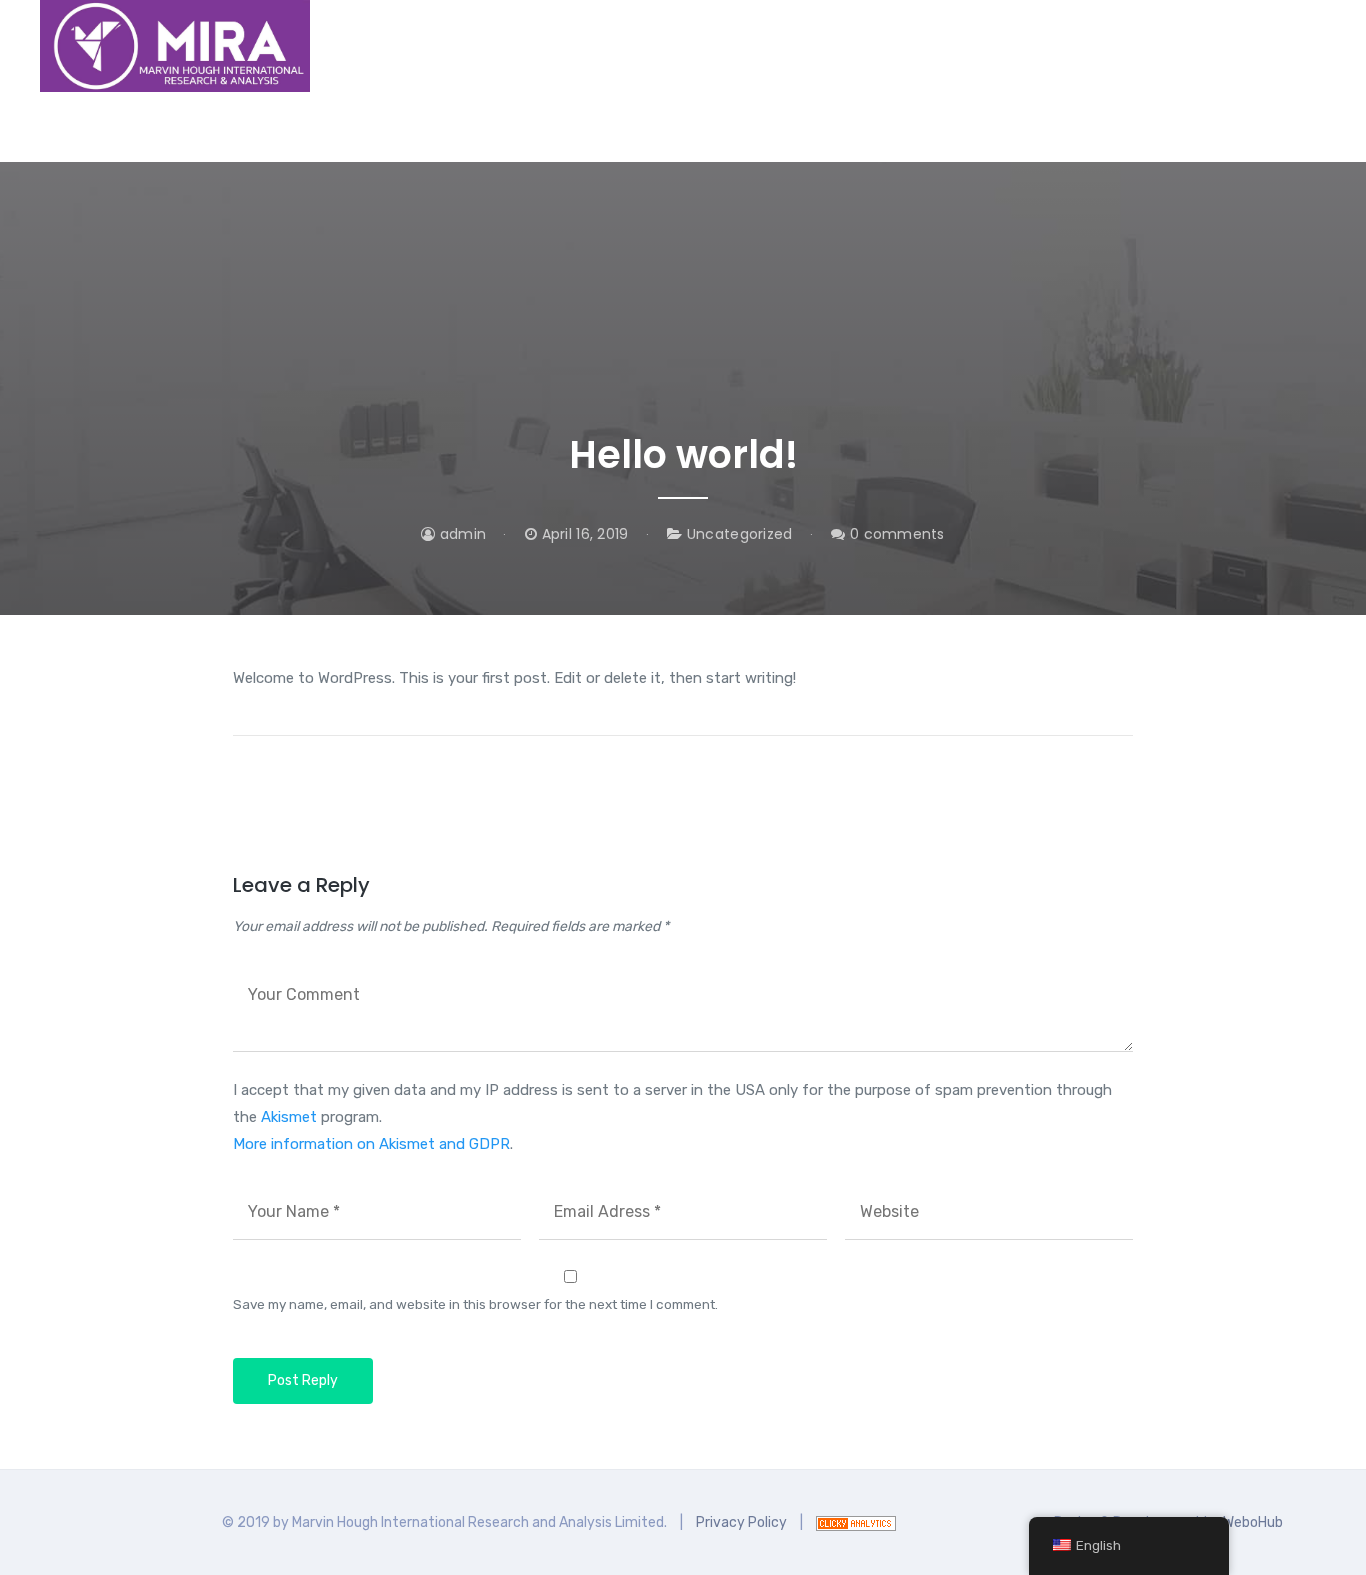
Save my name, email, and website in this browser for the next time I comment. (475, 1304)
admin (461, 534)
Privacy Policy (741, 1522)
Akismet (289, 1117)
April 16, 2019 (582, 534)
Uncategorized (740, 534)
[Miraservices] (175, 46)
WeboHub (1253, 1522)
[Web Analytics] (856, 1522)
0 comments (895, 534)
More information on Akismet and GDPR (371, 1144)
